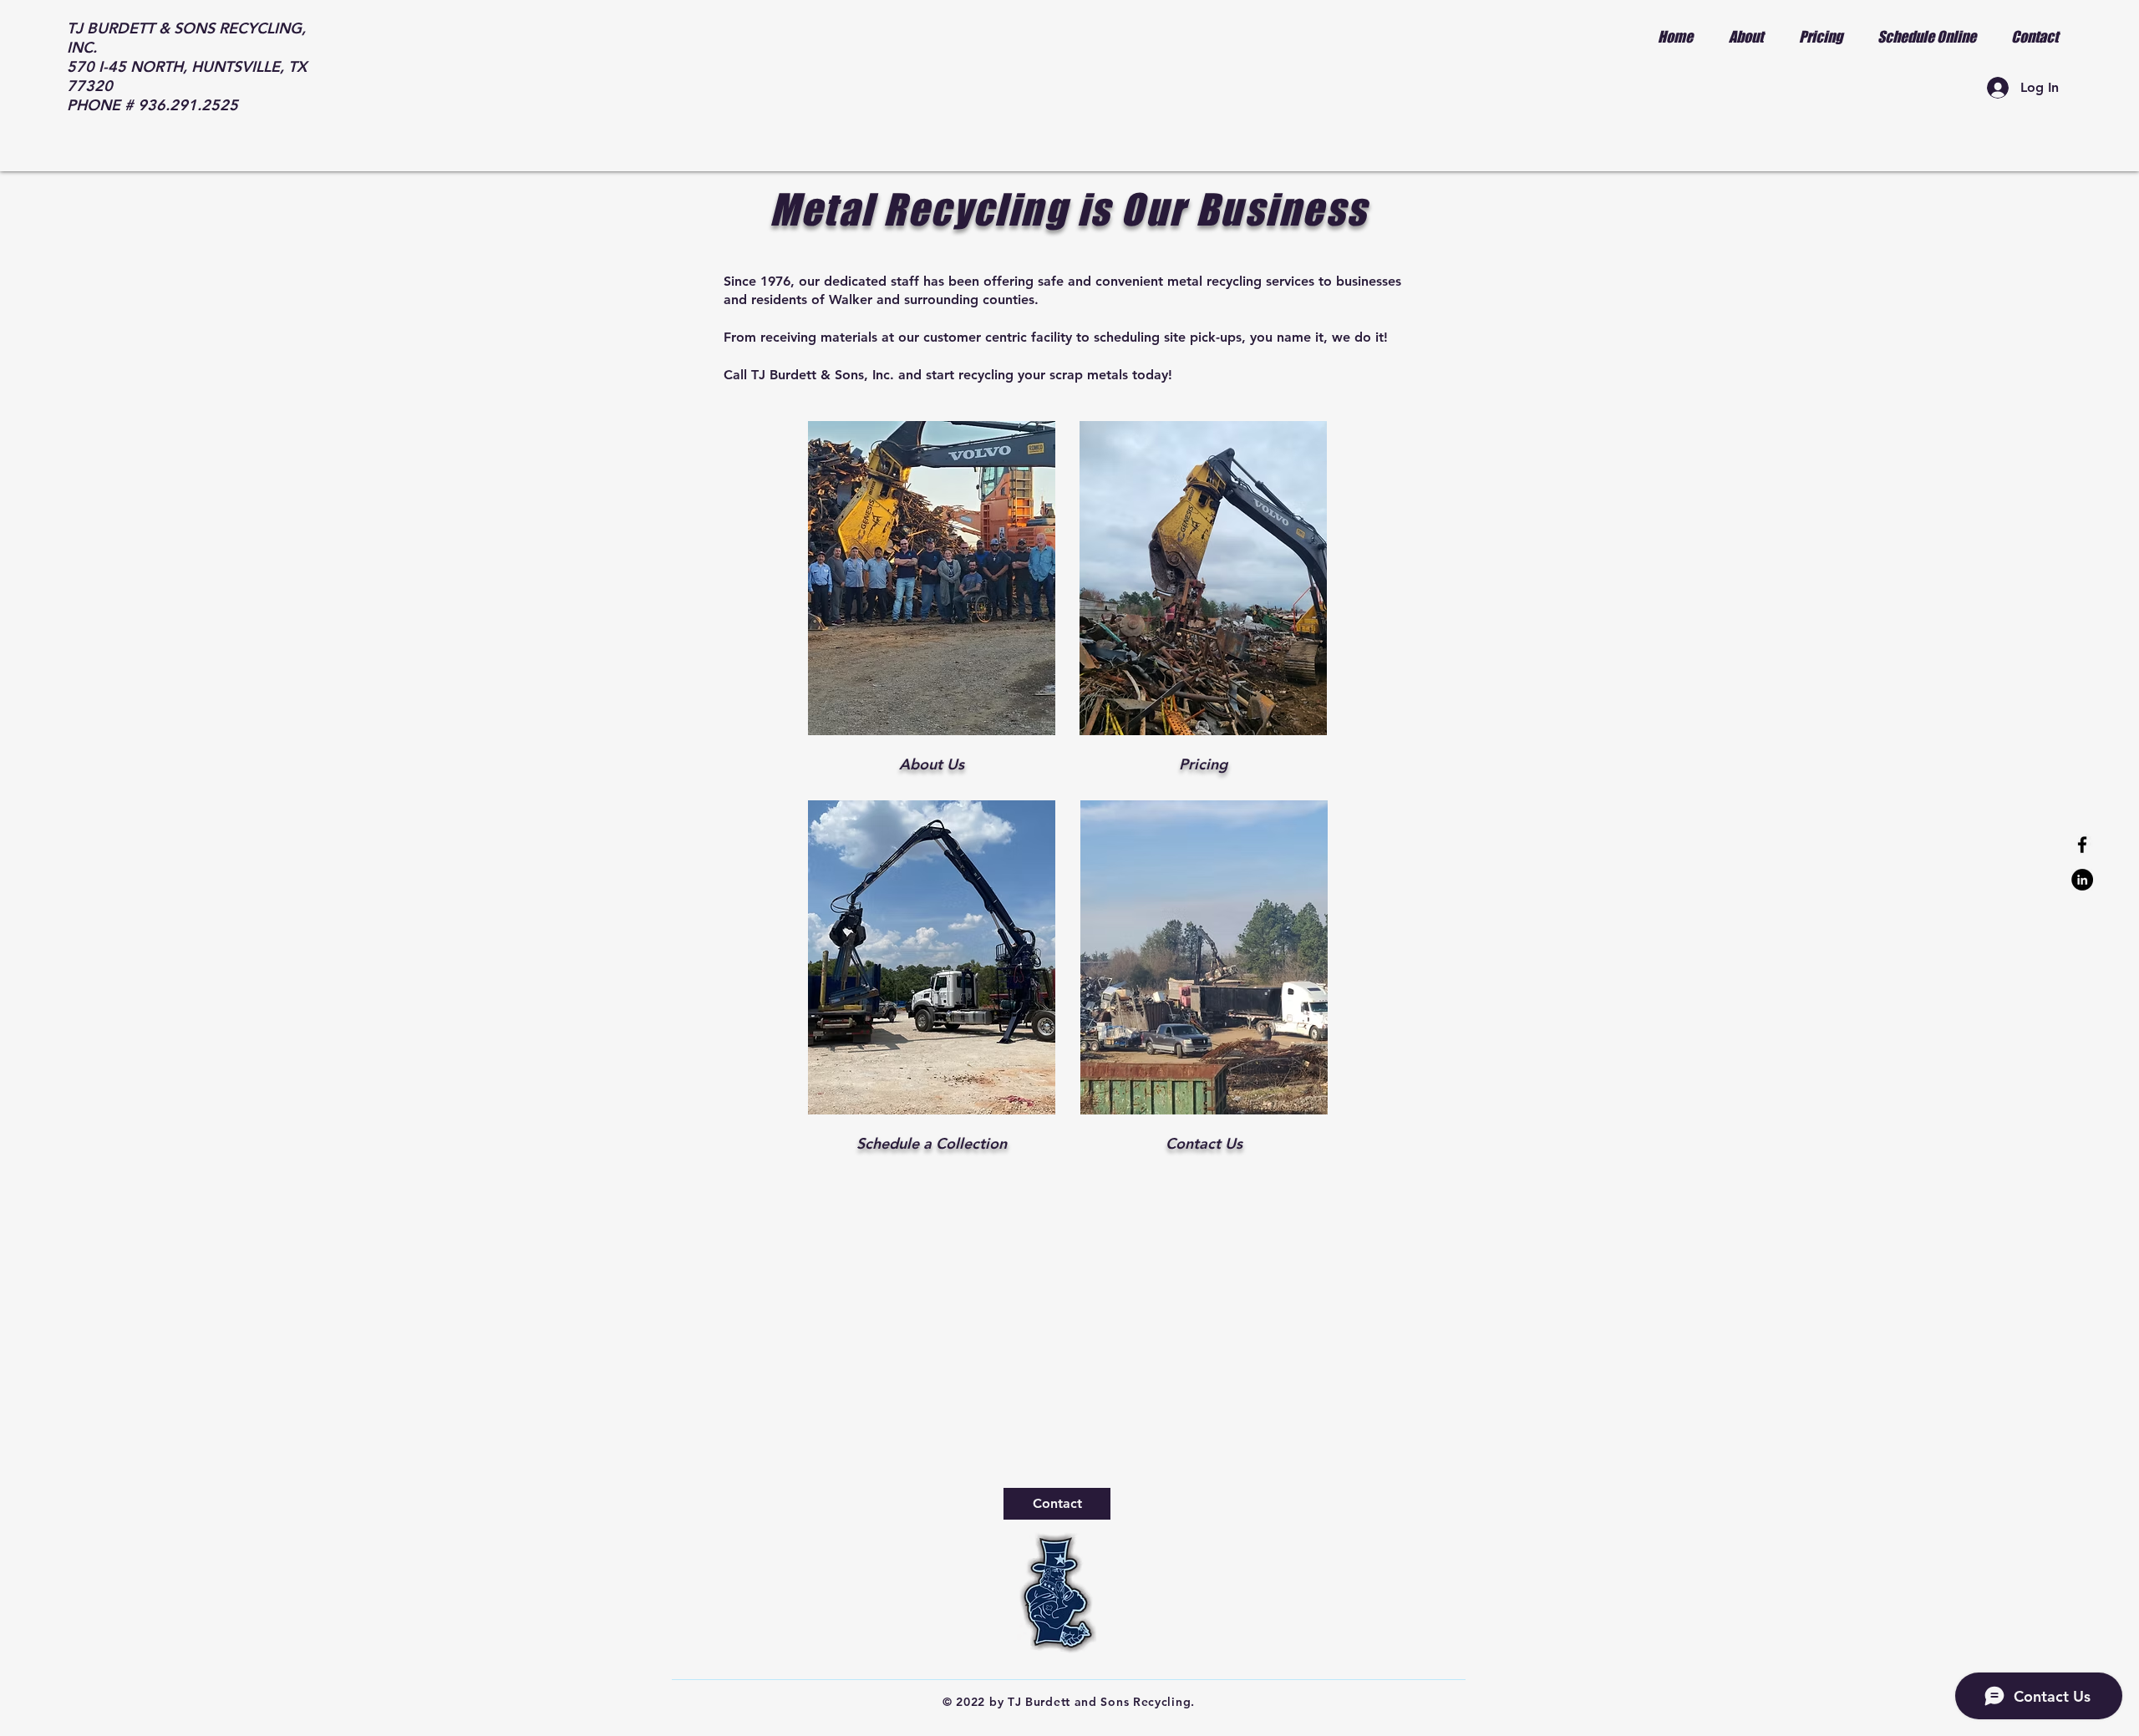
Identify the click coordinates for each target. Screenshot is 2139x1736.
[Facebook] (2082, 845)
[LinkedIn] (2082, 880)
